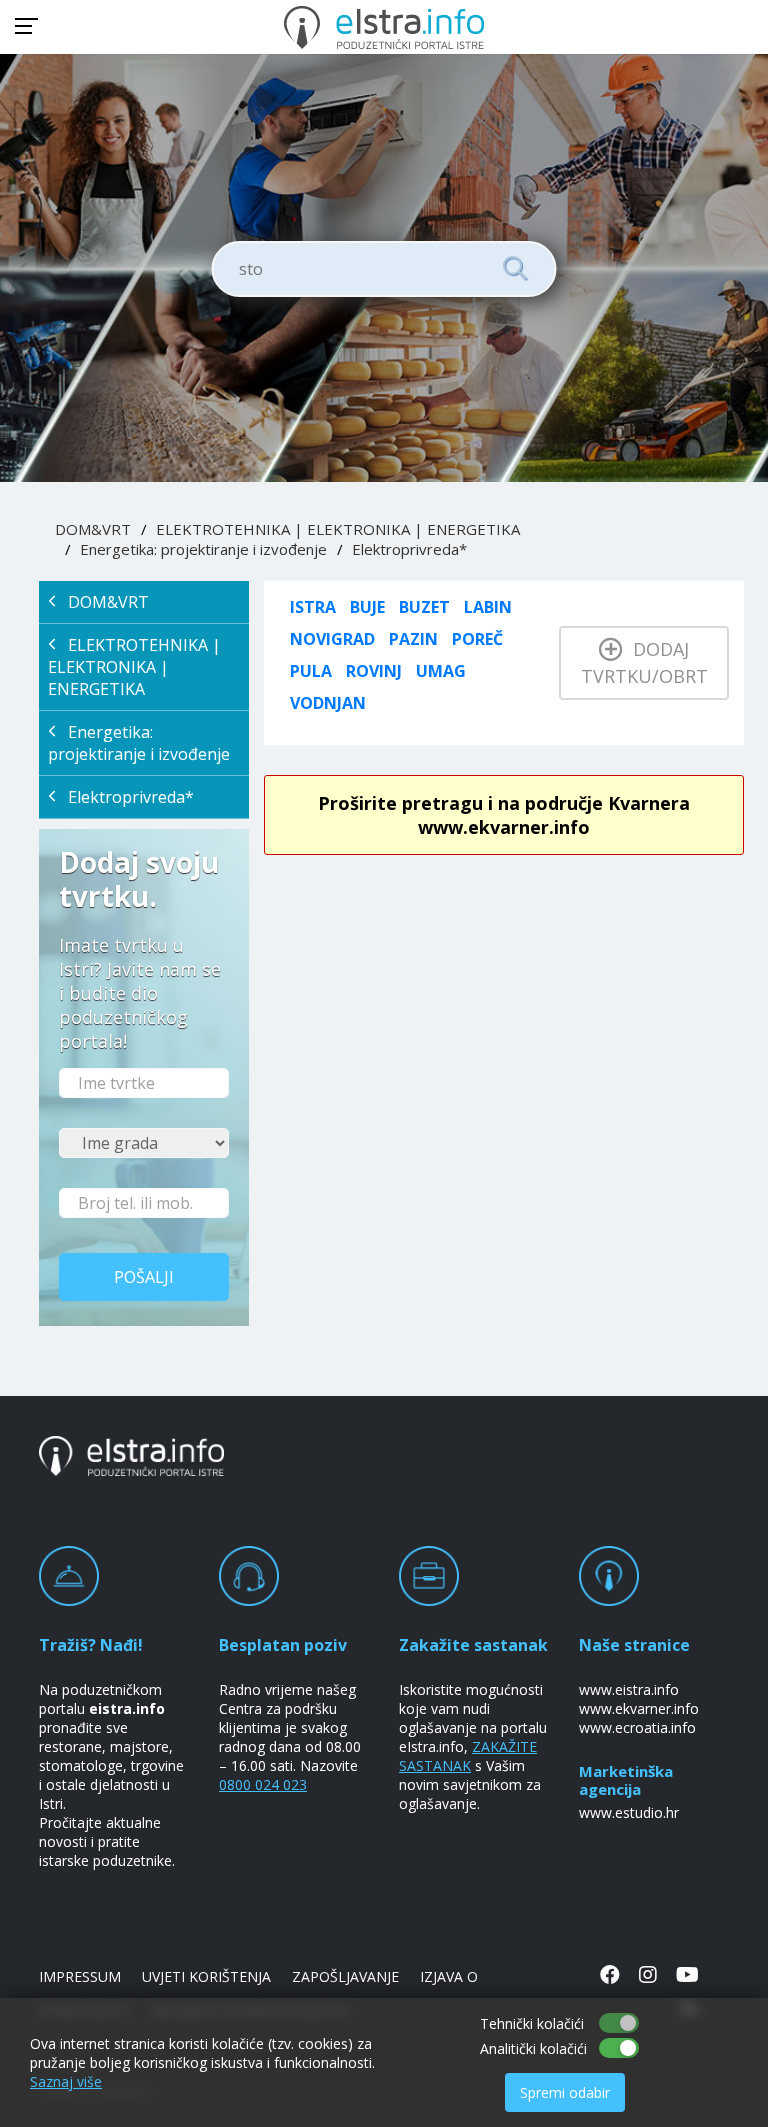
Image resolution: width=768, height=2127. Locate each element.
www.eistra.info (629, 1689)
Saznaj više (66, 2081)
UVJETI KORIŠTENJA (206, 1976)
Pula (311, 671)
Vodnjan (328, 703)
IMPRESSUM (80, 1976)
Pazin (413, 639)
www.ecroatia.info (637, 1727)
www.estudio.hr (629, 1812)
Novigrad (332, 639)
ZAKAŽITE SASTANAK (468, 1756)
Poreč (477, 639)
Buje (367, 607)
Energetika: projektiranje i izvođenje (203, 549)
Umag (441, 671)
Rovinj (374, 671)
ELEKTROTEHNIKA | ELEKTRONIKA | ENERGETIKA (338, 529)
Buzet (424, 607)
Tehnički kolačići (532, 2023)
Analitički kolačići (533, 2048)
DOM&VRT (93, 529)
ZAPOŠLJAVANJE (345, 1976)
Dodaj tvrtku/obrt (644, 662)
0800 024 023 (263, 1784)
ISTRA (313, 607)
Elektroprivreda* (409, 549)
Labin (488, 607)
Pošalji (144, 1277)
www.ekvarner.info (639, 1708)
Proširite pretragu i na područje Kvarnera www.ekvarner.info (504, 815)
